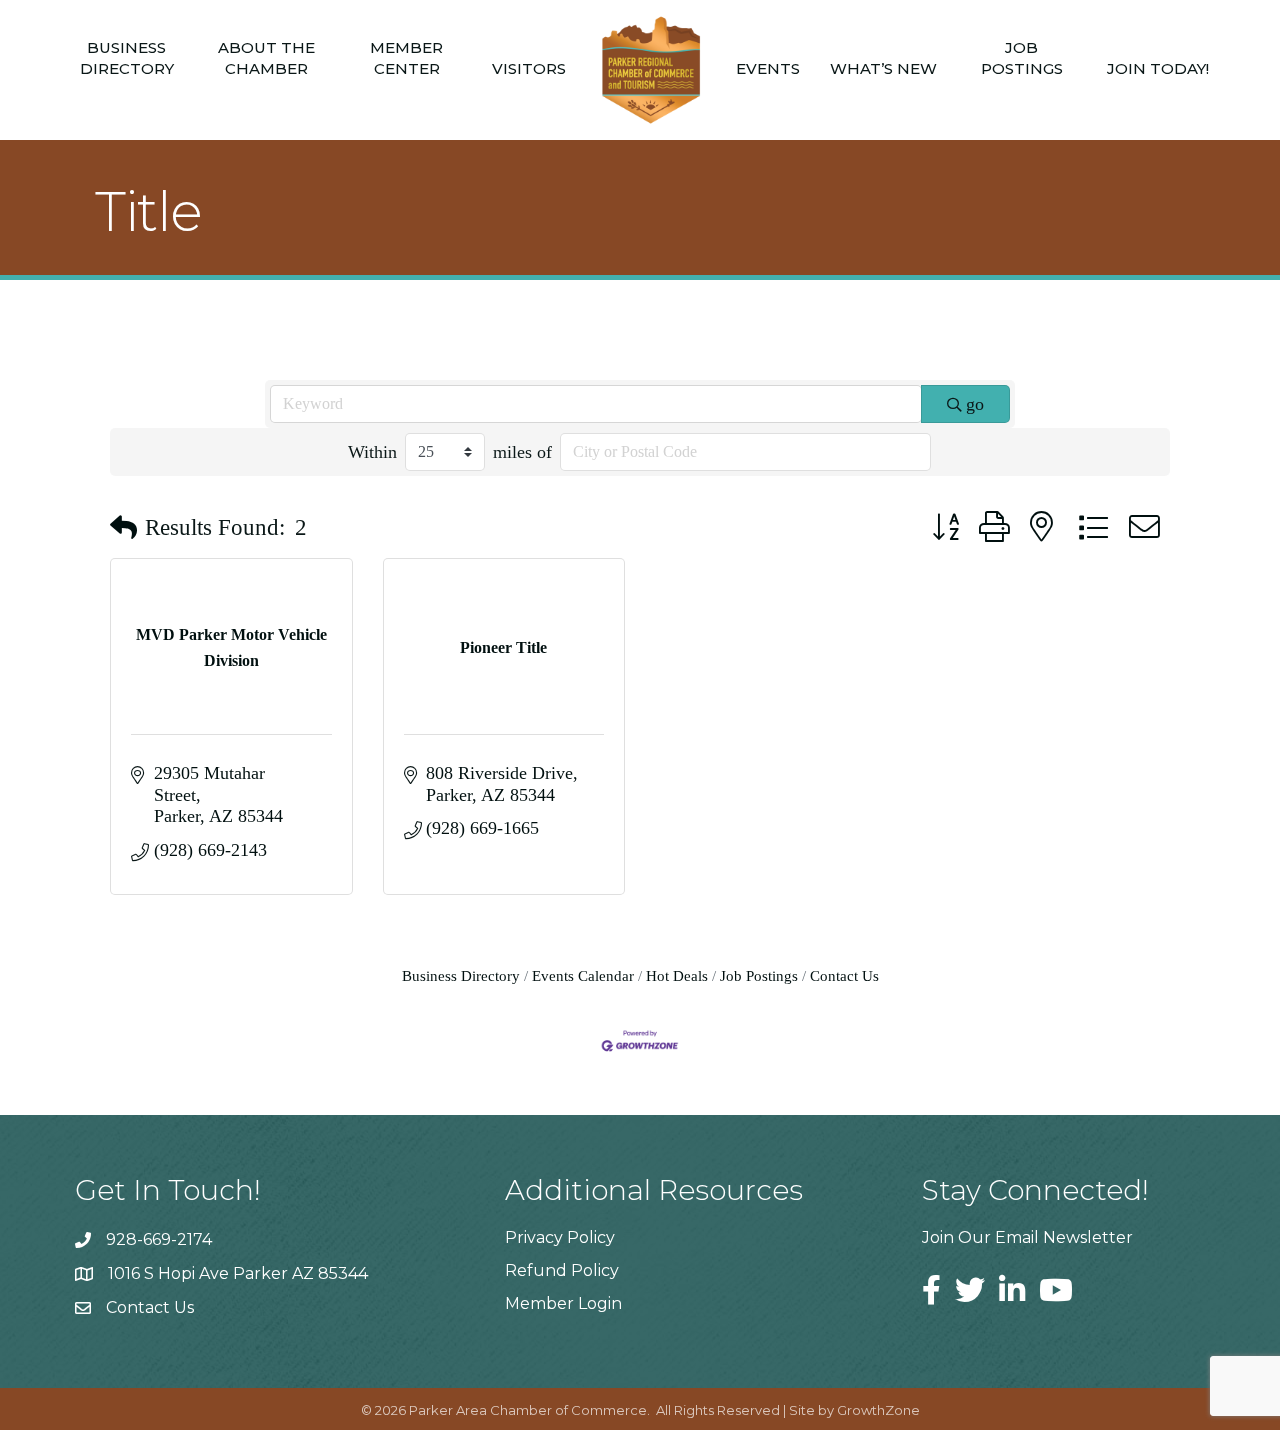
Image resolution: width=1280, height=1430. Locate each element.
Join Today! (1158, 68)
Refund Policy (562, 1270)
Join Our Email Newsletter (1027, 1237)
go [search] (975, 404)
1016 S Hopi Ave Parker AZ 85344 (238, 1273)
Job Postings (1022, 58)
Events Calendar (583, 975)
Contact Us (844, 975)
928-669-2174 (159, 1239)
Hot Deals (677, 975)
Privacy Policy (560, 1237)
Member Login (563, 1303)
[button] (123, 528)
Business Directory (127, 58)
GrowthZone (878, 1410)
